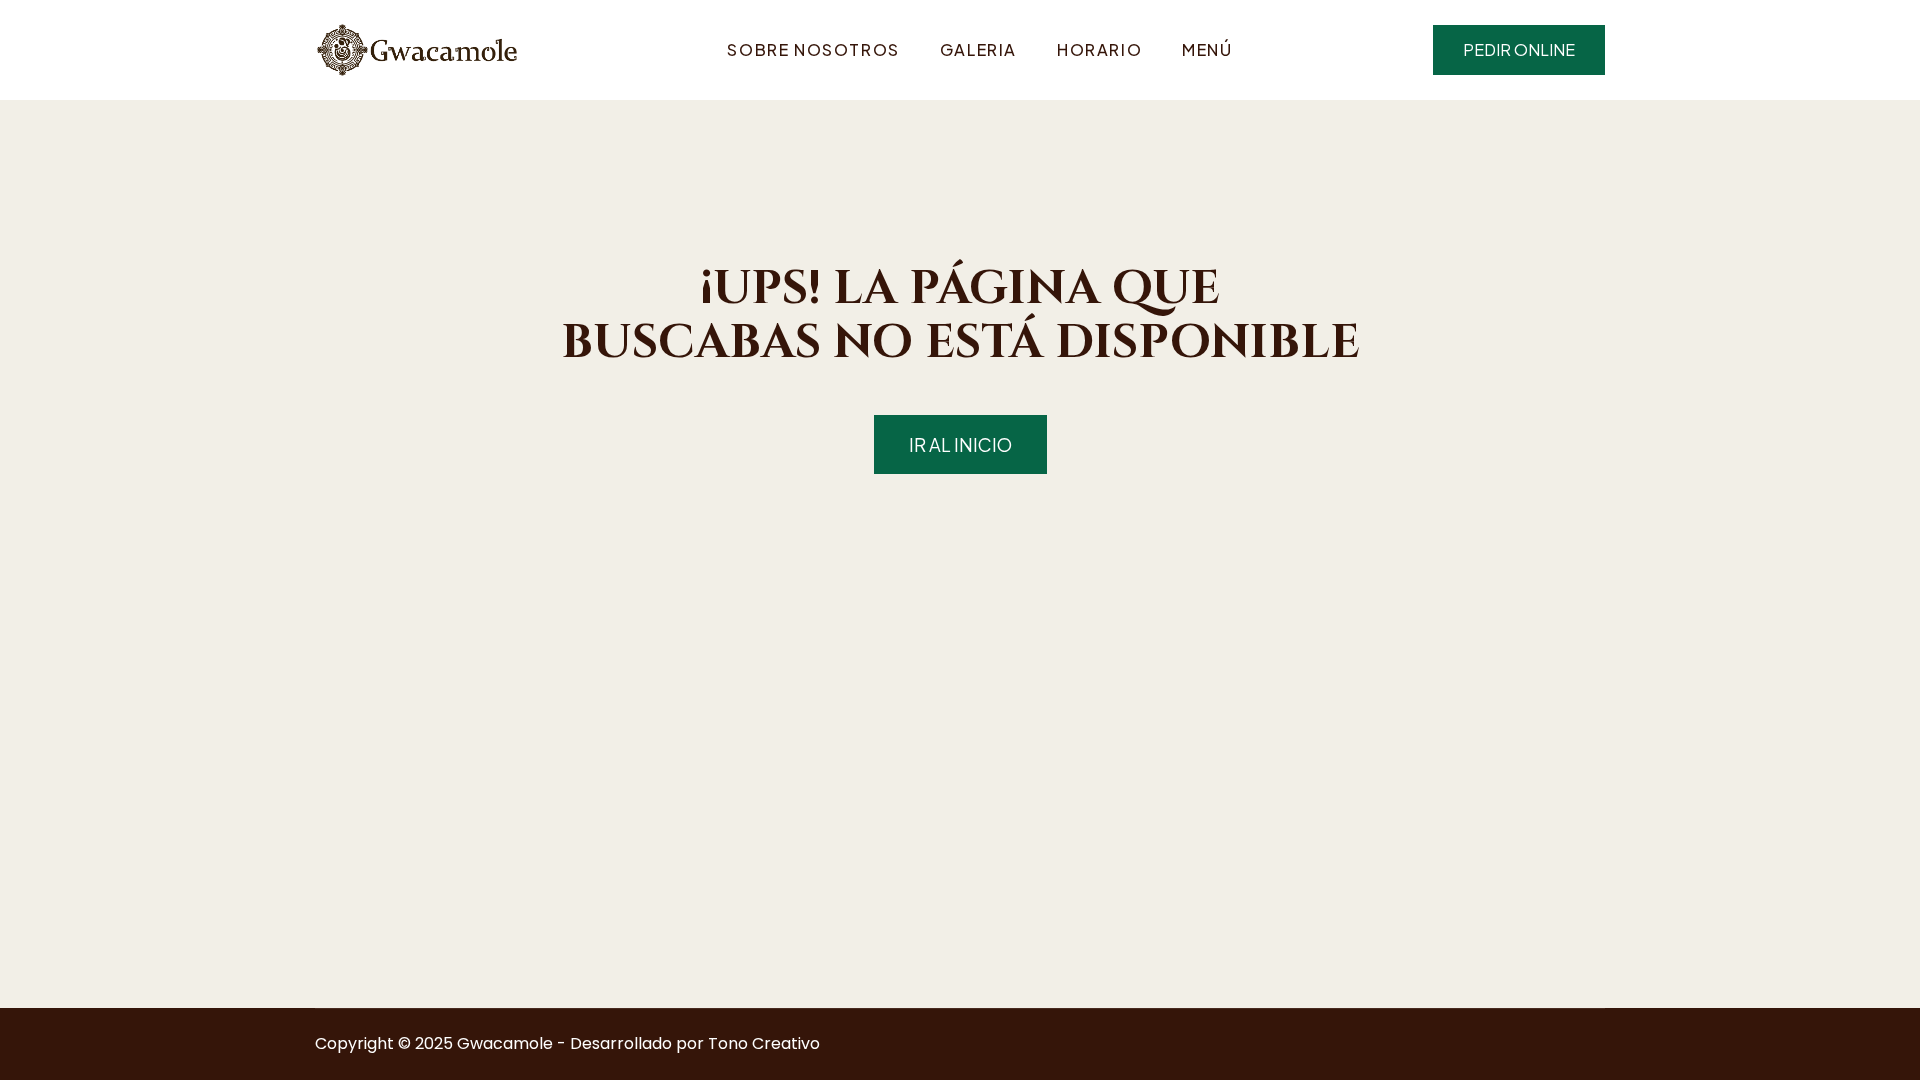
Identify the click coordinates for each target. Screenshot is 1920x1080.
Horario (1099, 49)
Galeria (978, 49)
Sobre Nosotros (813, 49)
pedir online (1519, 49)
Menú (1207, 49)
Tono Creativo (764, 1043)
